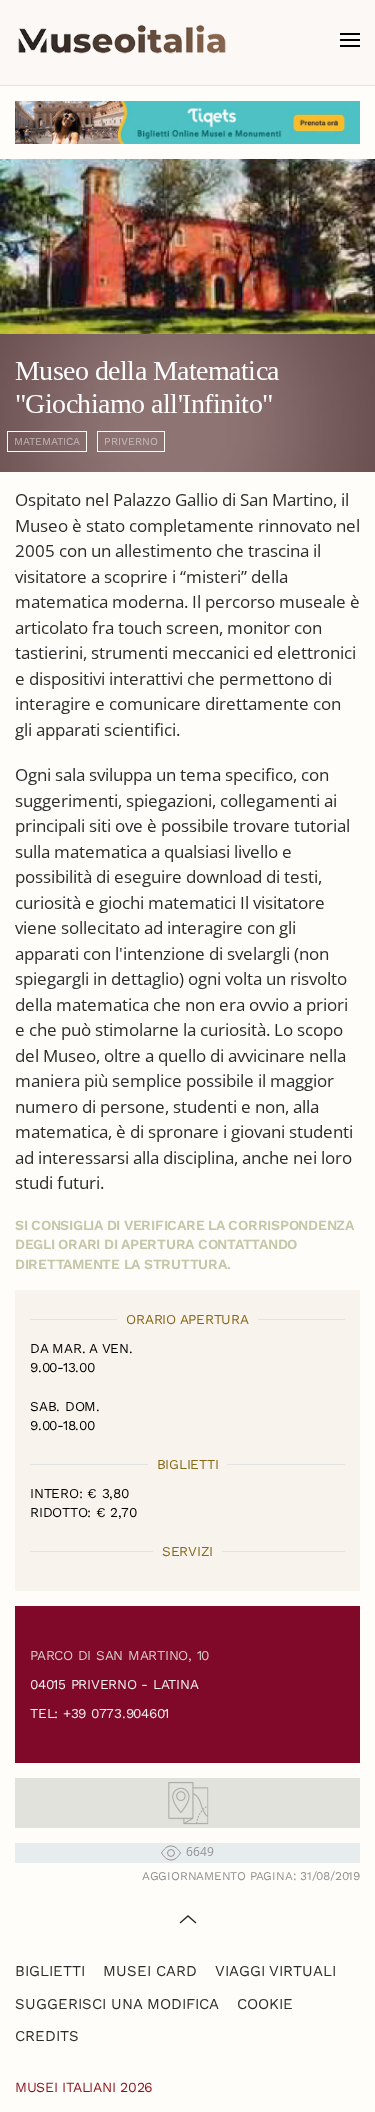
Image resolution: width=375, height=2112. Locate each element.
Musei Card (150, 1971)
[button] (350, 40)
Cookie (265, 2004)
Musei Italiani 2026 (84, 2087)
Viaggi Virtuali (275, 1971)
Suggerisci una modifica (117, 2004)
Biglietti (50, 1971)
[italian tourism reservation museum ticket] (187, 122)
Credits (47, 2036)
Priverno (131, 441)
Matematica (47, 441)
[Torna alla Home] (122, 40)
